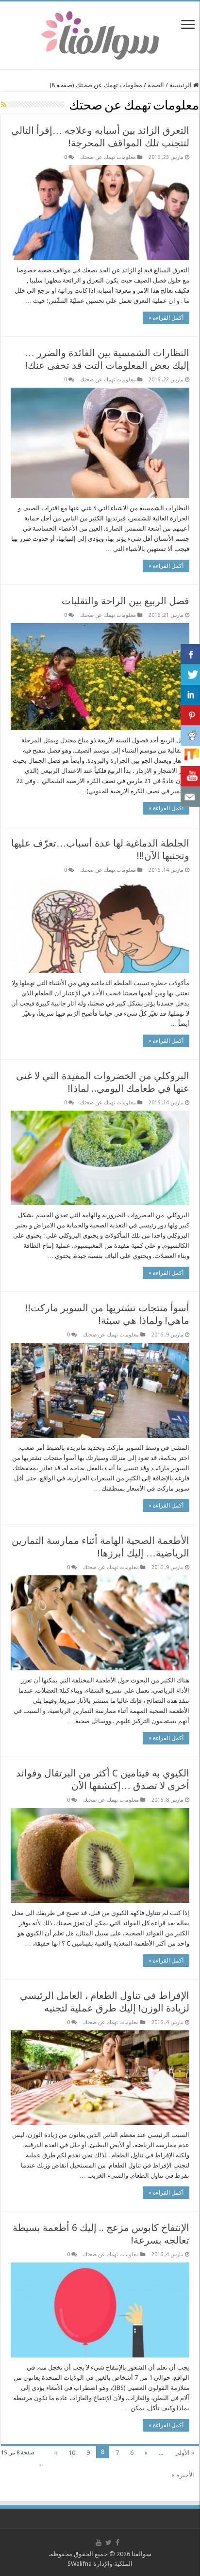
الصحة (156, 85)
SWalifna (80, 2564)
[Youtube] (99, 2543)
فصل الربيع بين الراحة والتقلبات (125, 601)
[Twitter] (108, 2543)
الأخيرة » (183, 2475)
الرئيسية (181, 85)
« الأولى (184, 2453)
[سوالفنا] (100, 34)
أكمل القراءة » (166, 318)
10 (72, 2453)
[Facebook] (117, 2543)
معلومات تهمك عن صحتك (108, 157)
